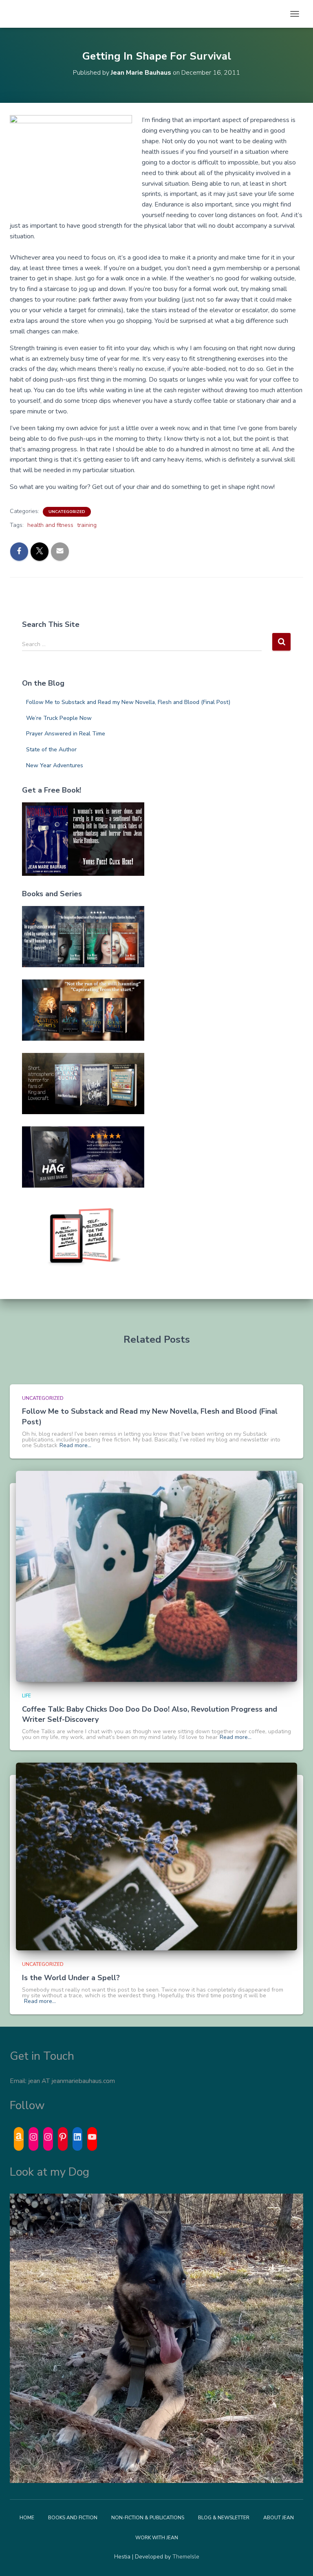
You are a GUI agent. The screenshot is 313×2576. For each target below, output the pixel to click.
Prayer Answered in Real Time (66, 734)
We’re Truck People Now (59, 718)
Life (26, 1696)
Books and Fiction (73, 2518)
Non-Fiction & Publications (148, 2518)
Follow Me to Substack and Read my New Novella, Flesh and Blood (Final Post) (128, 702)
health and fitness (50, 525)
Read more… (75, 1446)
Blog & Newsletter (224, 2518)
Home (27, 2518)
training (87, 525)
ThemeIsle (186, 2557)
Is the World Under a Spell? (71, 1978)
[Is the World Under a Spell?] (156, 1856)
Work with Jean (157, 2538)
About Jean (279, 2518)
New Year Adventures (55, 765)
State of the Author (51, 749)
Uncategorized (67, 512)
